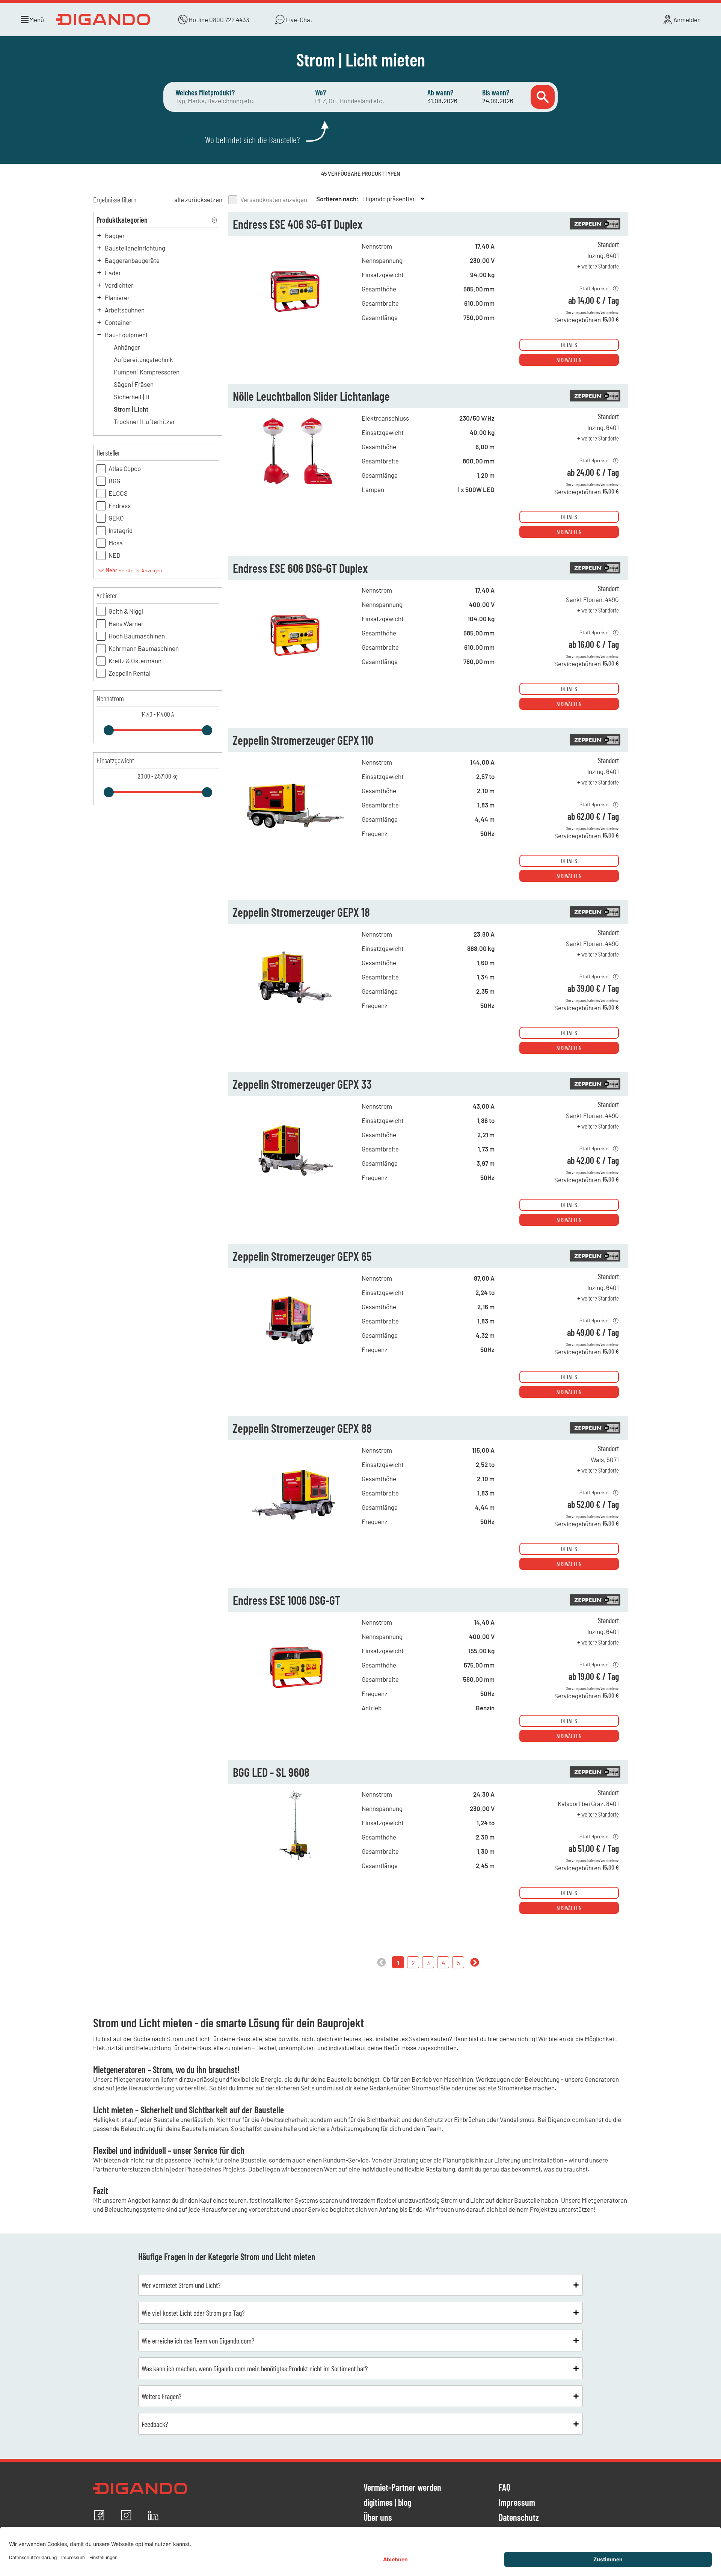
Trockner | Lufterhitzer (144, 421)
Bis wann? (496, 92)
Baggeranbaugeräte (132, 260)
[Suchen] (543, 97)
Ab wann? (440, 92)
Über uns (378, 2518)
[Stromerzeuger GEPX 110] (295, 838)
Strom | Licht (131, 409)
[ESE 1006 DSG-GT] (295, 1698)
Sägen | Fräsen (134, 384)
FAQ (505, 2488)
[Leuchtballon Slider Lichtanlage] (295, 494)
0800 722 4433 (229, 20)
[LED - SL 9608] (295, 1870)
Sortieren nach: (337, 199)
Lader (113, 273)
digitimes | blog (387, 2503)
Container (118, 322)
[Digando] (104, 20)
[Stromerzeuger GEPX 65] (295, 1354)
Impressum (517, 2503)
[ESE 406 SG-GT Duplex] (295, 322)
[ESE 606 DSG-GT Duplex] (295, 666)
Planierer (117, 297)
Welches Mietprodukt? (205, 92)
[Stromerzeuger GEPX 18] (295, 1010)
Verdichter (119, 285)
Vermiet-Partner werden (402, 2488)
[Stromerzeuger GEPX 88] (295, 1526)
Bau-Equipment (126, 335)
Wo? (321, 92)
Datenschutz (519, 2518)
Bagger (115, 235)
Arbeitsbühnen (125, 310)
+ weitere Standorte (598, 266)
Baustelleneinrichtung (135, 248)
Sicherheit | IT (132, 397)
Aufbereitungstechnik (143, 359)
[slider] (109, 730)
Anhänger (127, 347)
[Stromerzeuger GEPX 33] (295, 1182)
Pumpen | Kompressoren (147, 372)
